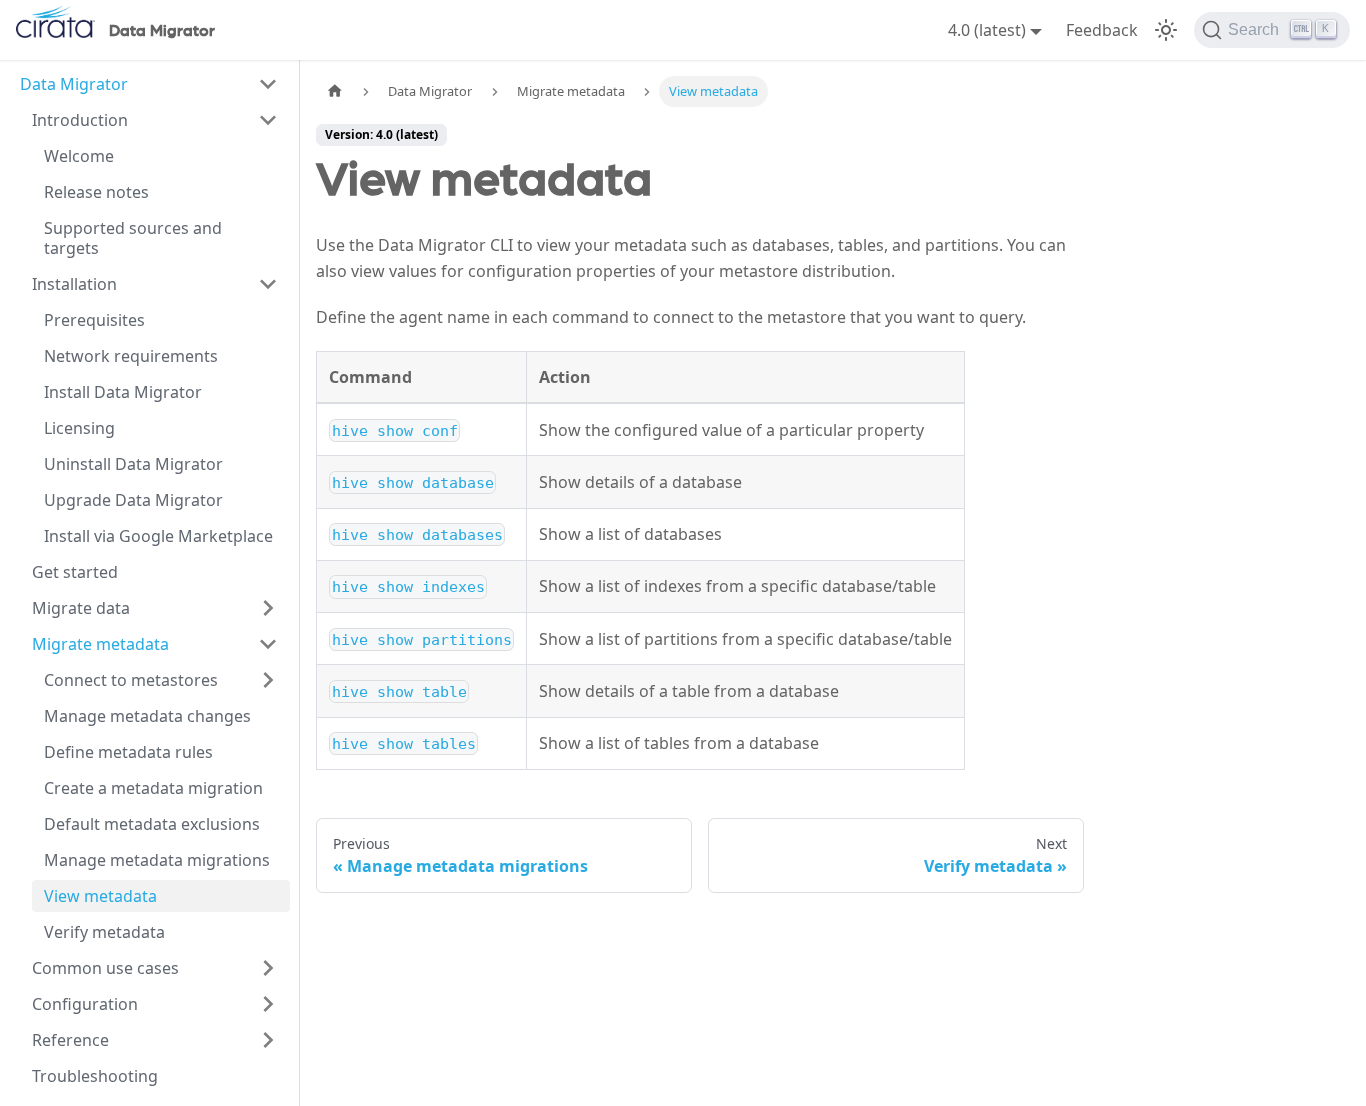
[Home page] (335, 91)
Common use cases (105, 968)
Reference (70, 1040)
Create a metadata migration (153, 788)
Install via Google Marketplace (158, 536)
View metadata (100, 896)
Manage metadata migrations (157, 860)
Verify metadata (104, 932)
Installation (74, 284)
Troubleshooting (95, 1076)
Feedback (1102, 30)
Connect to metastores (131, 680)
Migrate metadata (100, 644)
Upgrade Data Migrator (133, 500)
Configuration (85, 1004)
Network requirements (131, 356)
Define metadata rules (128, 752)
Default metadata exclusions (152, 824)
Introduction (80, 120)
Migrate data (81, 608)
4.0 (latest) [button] (987, 30)
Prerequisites (94, 320)
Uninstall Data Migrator (133, 464)
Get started (75, 572)
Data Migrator (74, 84)
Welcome (79, 156)
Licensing (79, 428)
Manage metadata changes (147, 716)
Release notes (96, 192)
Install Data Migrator (123, 392)
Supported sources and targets (133, 238)
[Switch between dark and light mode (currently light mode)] (1166, 30)
